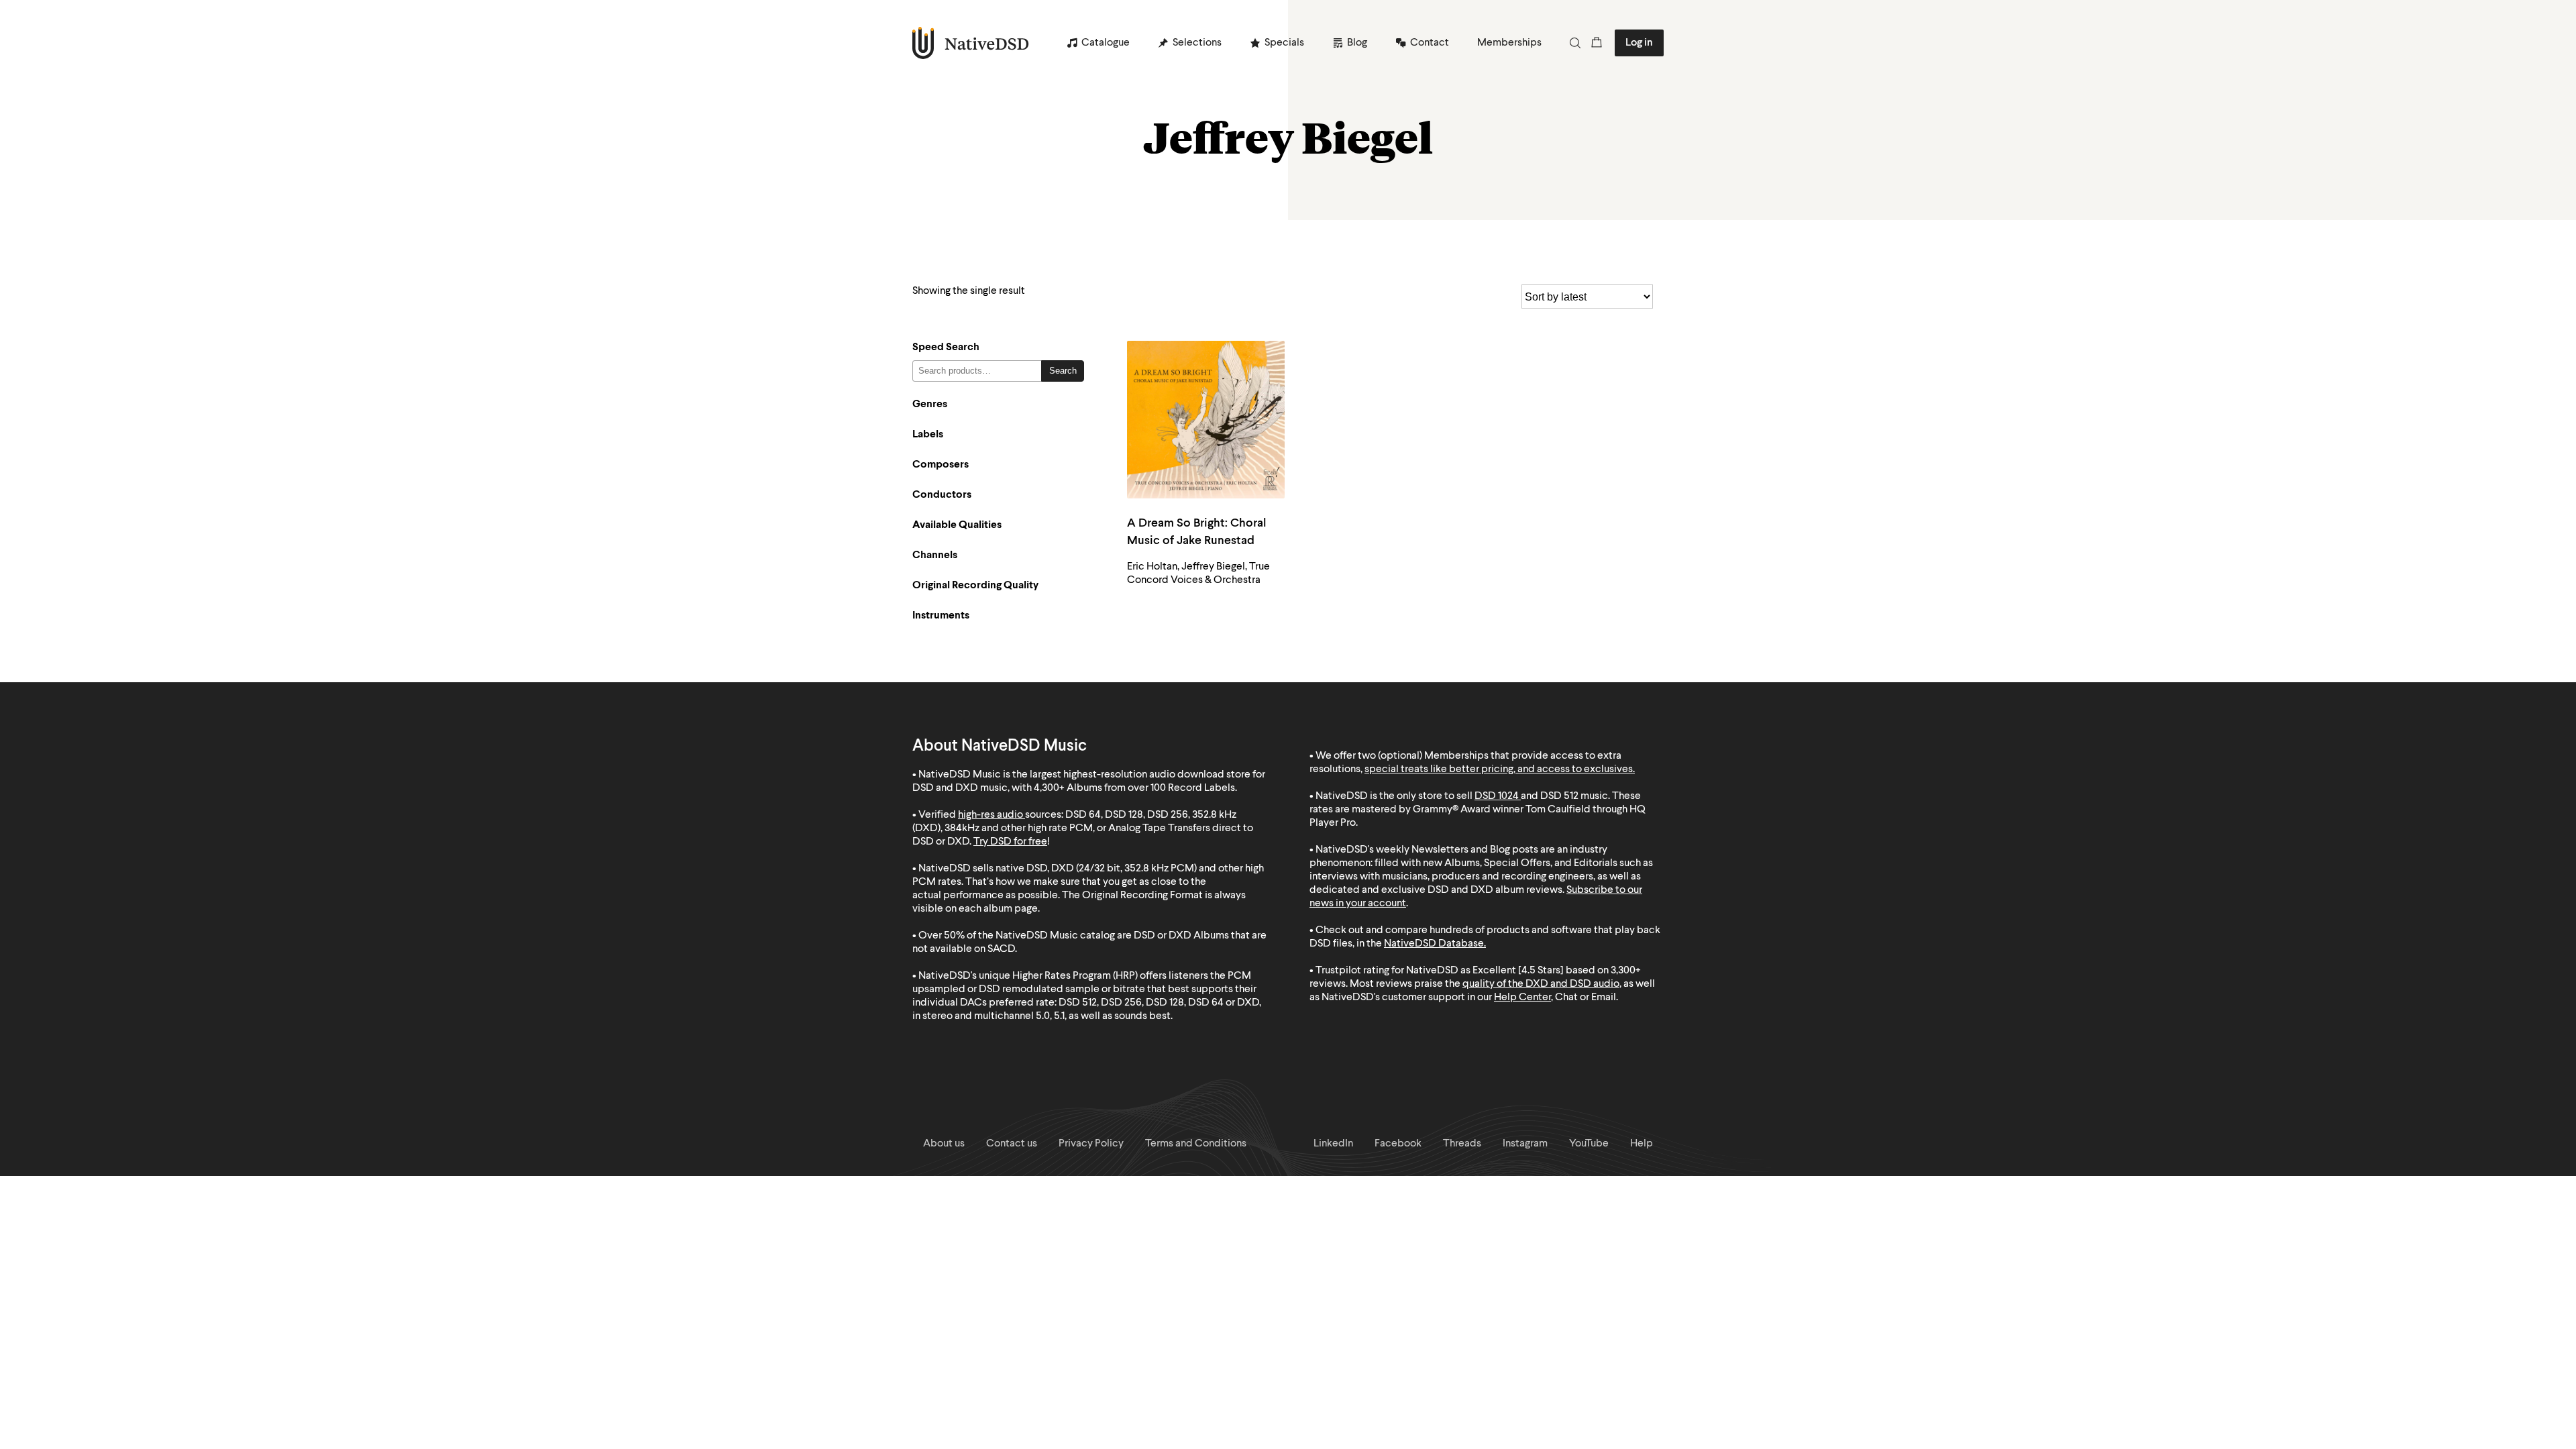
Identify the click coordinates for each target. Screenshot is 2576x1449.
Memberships (1509, 43)
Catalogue (1106, 43)
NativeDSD (971, 43)
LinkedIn (1333, 1144)
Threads (1462, 1144)
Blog (1357, 43)
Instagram (1525, 1144)
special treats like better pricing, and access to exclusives (1499, 769)
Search (1063, 371)
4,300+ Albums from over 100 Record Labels (1134, 788)
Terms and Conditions (1196, 1144)
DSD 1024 (1497, 796)
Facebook (1398, 1144)
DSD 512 (1559, 796)
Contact (1430, 43)
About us (944, 1144)
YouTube (1589, 1144)
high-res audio (990, 815)
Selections (1197, 43)
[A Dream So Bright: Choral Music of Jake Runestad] (1206, 420)
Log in (1639, 43)
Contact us (1012, 1144)
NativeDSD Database (1434, 944)
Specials (1284, 43)
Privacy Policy (1091, 1144)
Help (1642, 1144)
